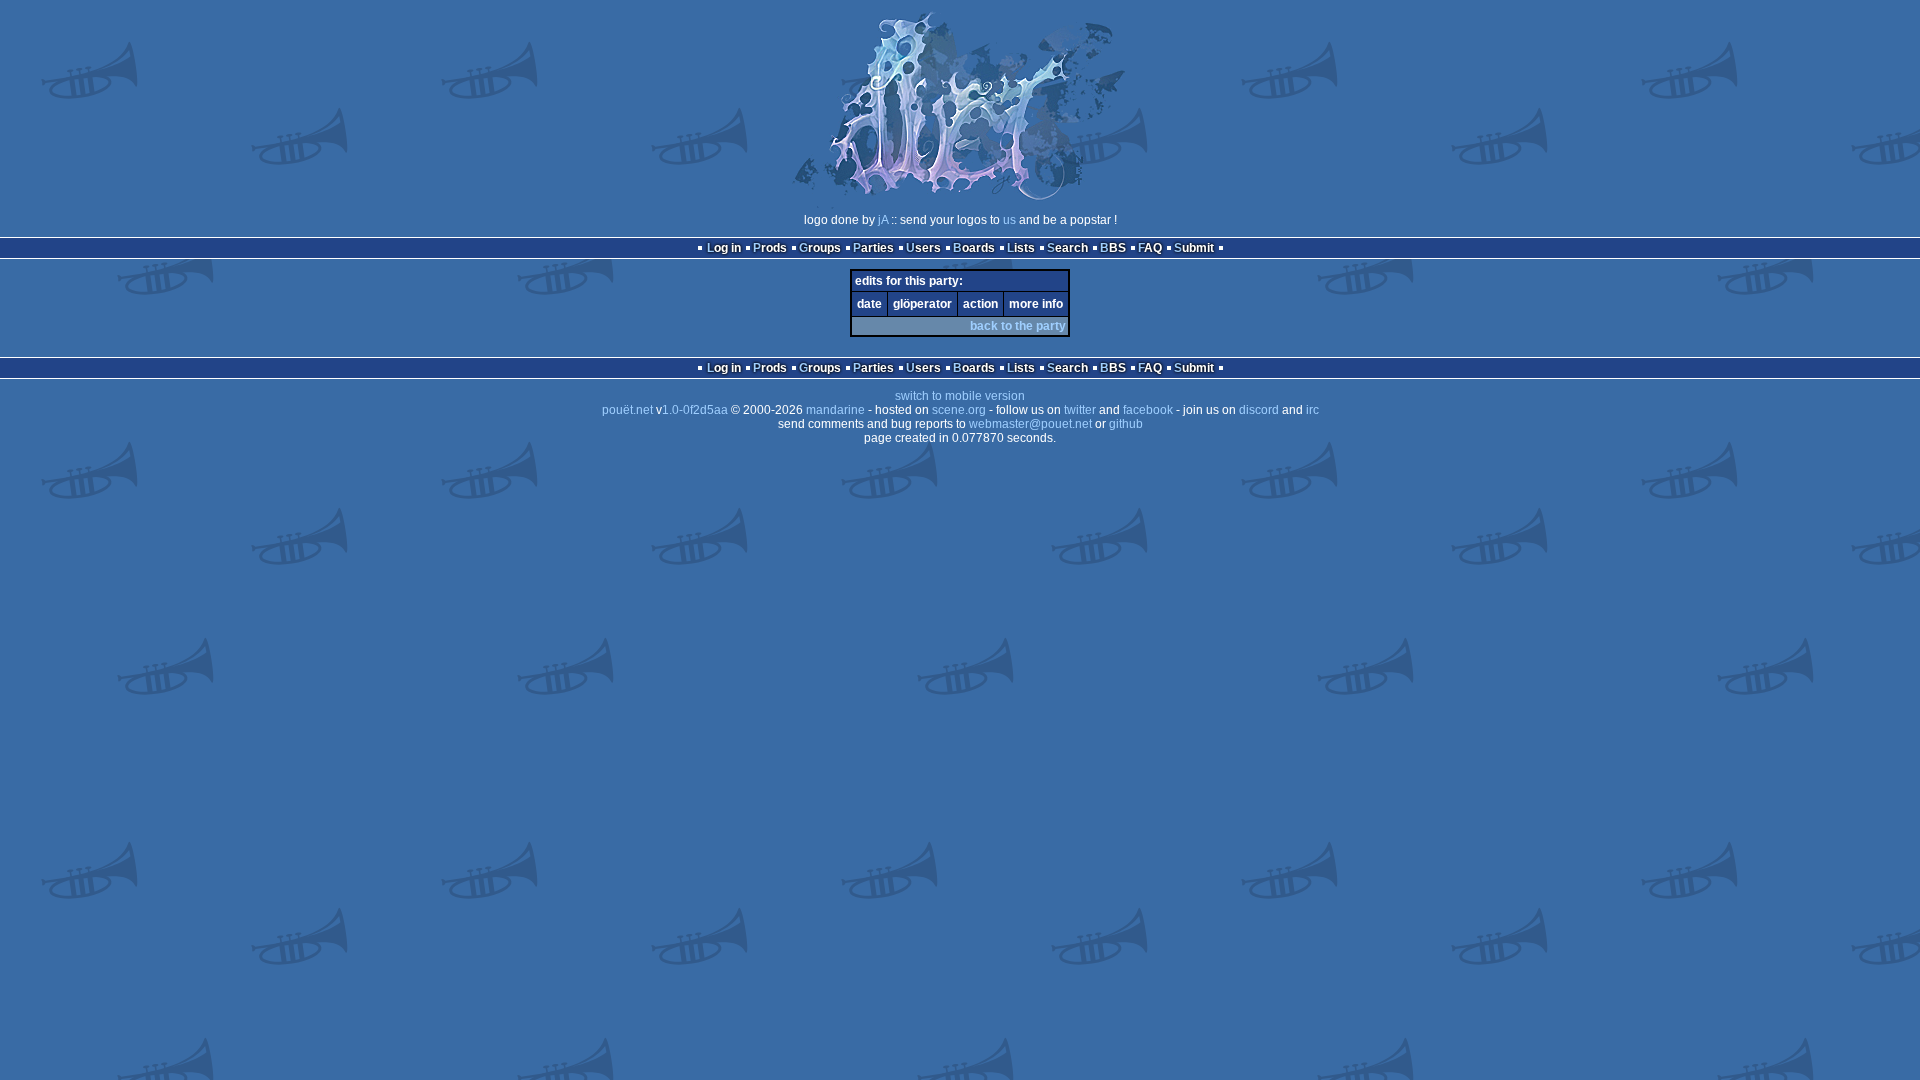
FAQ (1150, 248)
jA (883, 220)
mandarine (835, 410)
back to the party (1018, 326)
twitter (1080, 410)
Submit (1194, 248)
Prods (770, 248)
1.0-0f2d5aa (695, 410)
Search (1067, 248)
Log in (724, 248)
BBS (1113, 248)
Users (923, 248)
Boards (974, 248)
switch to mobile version (960, 396)
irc (1312, 410)
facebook (1148, 410)
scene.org (959, 410)
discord (1259, 410)
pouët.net (627, 410)
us (1009, 220)
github (1126, 424)
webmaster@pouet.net (1030, 424)
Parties (873, 248)
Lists (1021, 248)
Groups (820, 248)
